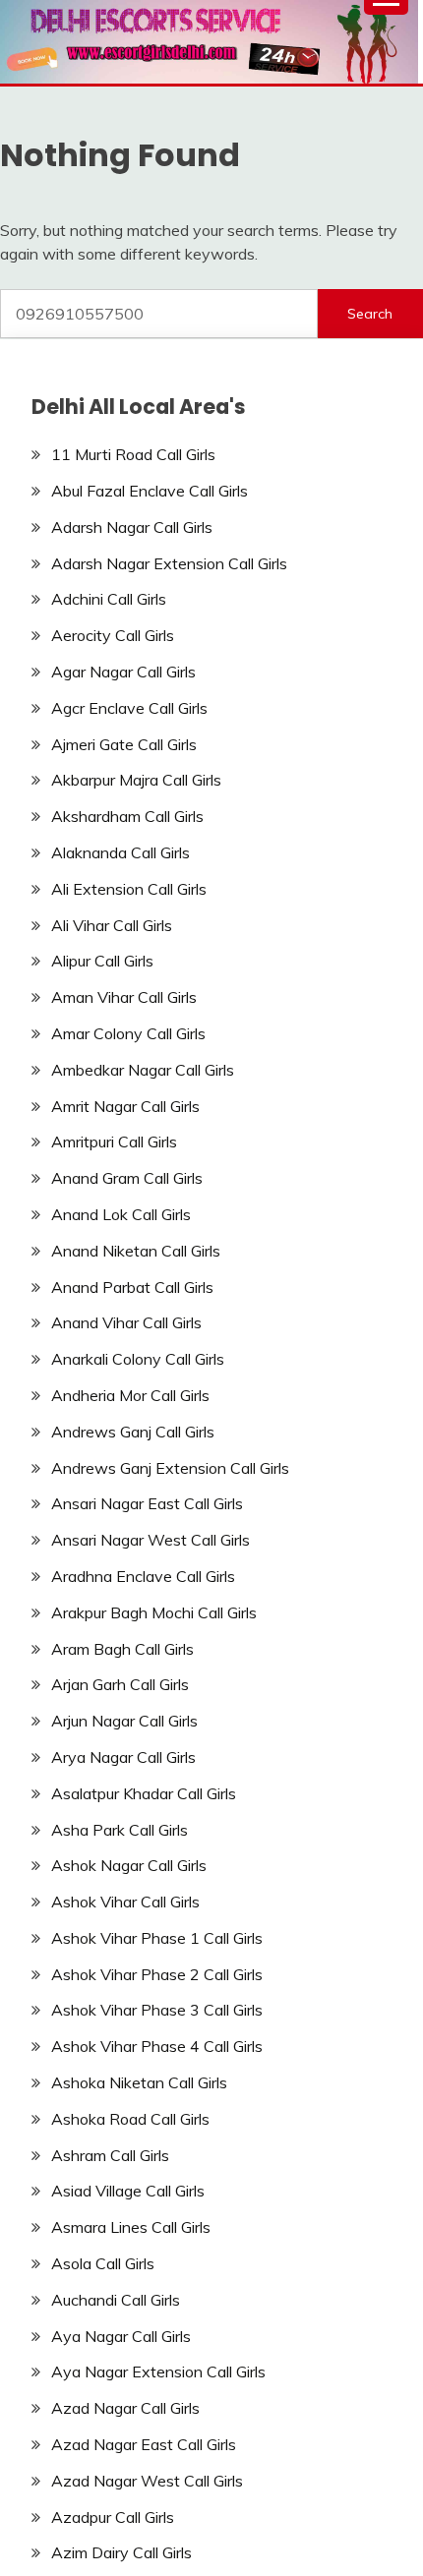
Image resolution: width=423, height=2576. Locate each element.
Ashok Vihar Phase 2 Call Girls (157, 1974)
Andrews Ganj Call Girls (133, 1432)
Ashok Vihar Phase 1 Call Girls (157, 1938)
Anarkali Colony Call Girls (138, 1359)
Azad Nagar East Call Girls (144, 2444)
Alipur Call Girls (102, 961)
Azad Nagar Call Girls (125, 2408)
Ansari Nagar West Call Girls (151, 1540)
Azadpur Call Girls (113, 2517)
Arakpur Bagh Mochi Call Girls (154, 1612)
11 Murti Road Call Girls (133, 454)
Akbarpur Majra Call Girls (136, 780)
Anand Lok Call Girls (121, 1214)
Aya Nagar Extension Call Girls (158, 2371)
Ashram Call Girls (110, 2155)
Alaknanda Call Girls (121, 852)
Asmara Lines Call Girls (131, 2227)
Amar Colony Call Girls (128, 1033)
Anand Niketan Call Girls (136, 1251)
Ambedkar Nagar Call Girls (143, 1070)
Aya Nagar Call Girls (121, 2336)
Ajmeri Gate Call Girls (124, 744)
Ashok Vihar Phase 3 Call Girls (157, 2010)
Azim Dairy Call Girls (121, 2552)
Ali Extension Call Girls (129, 889)
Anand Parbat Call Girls (132, 1287)
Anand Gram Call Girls (127, 1178)
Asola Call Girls (103, 2263)
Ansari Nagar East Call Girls (147, 1503)
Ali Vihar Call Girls (112, 925)
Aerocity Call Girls (113, 635)
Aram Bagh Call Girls (122, 1649)
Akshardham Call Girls (127, 816)
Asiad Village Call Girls (128, 2191)
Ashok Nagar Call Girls (129, 1865)
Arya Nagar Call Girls (123, 1757)
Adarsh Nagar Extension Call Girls (169, 563)
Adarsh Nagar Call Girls (132, 527)
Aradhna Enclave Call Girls (143, 1576)
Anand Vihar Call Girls (126, 1322)
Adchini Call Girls (109, 599)
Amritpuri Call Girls (114, 1142)
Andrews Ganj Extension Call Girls (170, 1468)
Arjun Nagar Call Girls (124, 1721)
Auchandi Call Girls (116, 2300)
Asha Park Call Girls (120, 1830)
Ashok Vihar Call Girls (125, 1902)
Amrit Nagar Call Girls (125, 1106)
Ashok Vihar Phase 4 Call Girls (157, 2046)
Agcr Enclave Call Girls (129, 708)
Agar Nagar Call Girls (123, 672)
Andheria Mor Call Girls (130, 1395)
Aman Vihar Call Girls (124, 997)
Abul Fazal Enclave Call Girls (150, 491)
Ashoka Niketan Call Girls (139, 2082)
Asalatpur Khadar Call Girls (144, 1793)
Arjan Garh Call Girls (120, 1684)
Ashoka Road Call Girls (130, 2119)
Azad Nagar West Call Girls (147, 2481)
